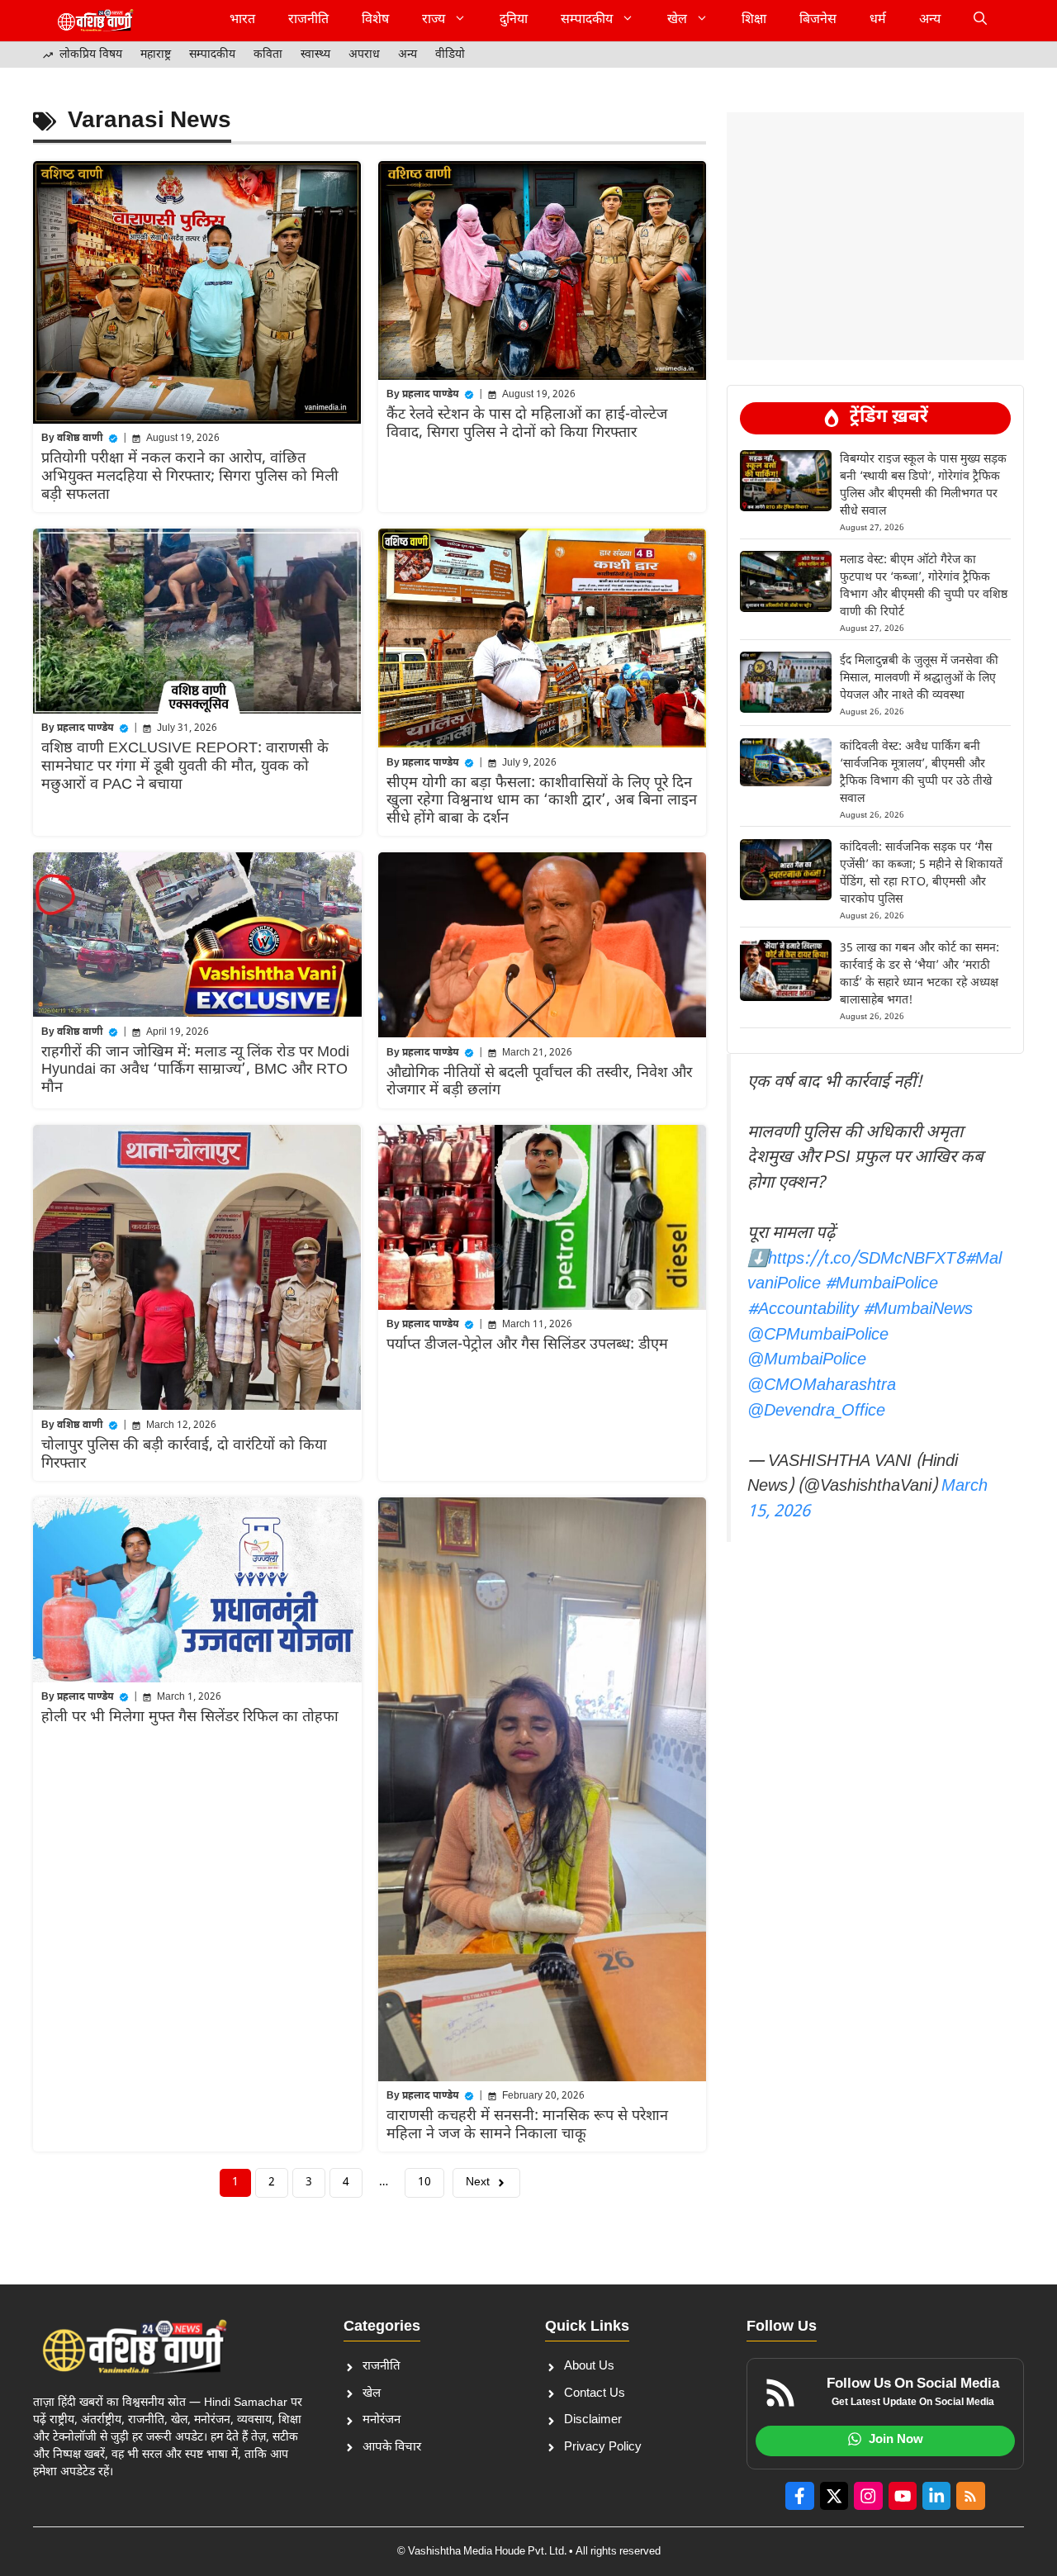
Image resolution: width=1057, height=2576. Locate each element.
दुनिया (514, 20)
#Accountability (803, 1310)
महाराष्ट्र (156, 55)
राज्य (434, 20)
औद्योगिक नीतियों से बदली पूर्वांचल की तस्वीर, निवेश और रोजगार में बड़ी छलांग (539, 1082)
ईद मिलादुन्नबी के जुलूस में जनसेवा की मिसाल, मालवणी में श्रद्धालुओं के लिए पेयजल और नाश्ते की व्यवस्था (919, 678)
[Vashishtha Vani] (95, 21)
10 (424, 2182)
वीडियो (450, 55)
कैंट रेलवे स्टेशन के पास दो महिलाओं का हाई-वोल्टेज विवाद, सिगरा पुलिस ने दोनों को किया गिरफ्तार (527, 424)
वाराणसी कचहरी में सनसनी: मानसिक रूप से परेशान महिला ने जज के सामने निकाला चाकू (527, 2125)
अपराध (364, 55)
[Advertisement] (875, 153)
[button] (980, 21)
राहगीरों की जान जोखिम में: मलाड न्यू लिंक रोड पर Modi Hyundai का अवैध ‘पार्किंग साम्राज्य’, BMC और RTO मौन (195, 1070)
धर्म (878, 20)
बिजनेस (818, 20)
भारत (242, 20)
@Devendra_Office (816, 1411)
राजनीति (308, 20)
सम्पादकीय (587, 20)
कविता (268, 55)
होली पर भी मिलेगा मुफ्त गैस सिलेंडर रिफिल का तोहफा (190, 1717)
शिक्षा (754, 20)
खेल (677, 20)
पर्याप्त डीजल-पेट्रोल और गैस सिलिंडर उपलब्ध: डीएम (527, 1345)
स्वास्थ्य (315, 55)
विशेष (375, 20)
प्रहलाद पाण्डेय (431, 395)
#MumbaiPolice (882, 1284)
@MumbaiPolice (807, 1360)
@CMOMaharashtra (822, 1386)
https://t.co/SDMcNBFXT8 (866, 1260)
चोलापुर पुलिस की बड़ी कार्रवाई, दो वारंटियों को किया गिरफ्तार (184, 1455)
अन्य (930, 20)
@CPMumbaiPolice (818, 1335)
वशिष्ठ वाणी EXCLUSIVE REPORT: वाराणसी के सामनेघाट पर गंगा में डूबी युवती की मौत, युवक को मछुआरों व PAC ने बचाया (185, 766)
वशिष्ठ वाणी (80, 439)
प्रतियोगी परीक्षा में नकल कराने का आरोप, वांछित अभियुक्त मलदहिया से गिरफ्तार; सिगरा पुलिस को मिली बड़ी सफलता (190, 477)
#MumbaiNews (918, 1310)
